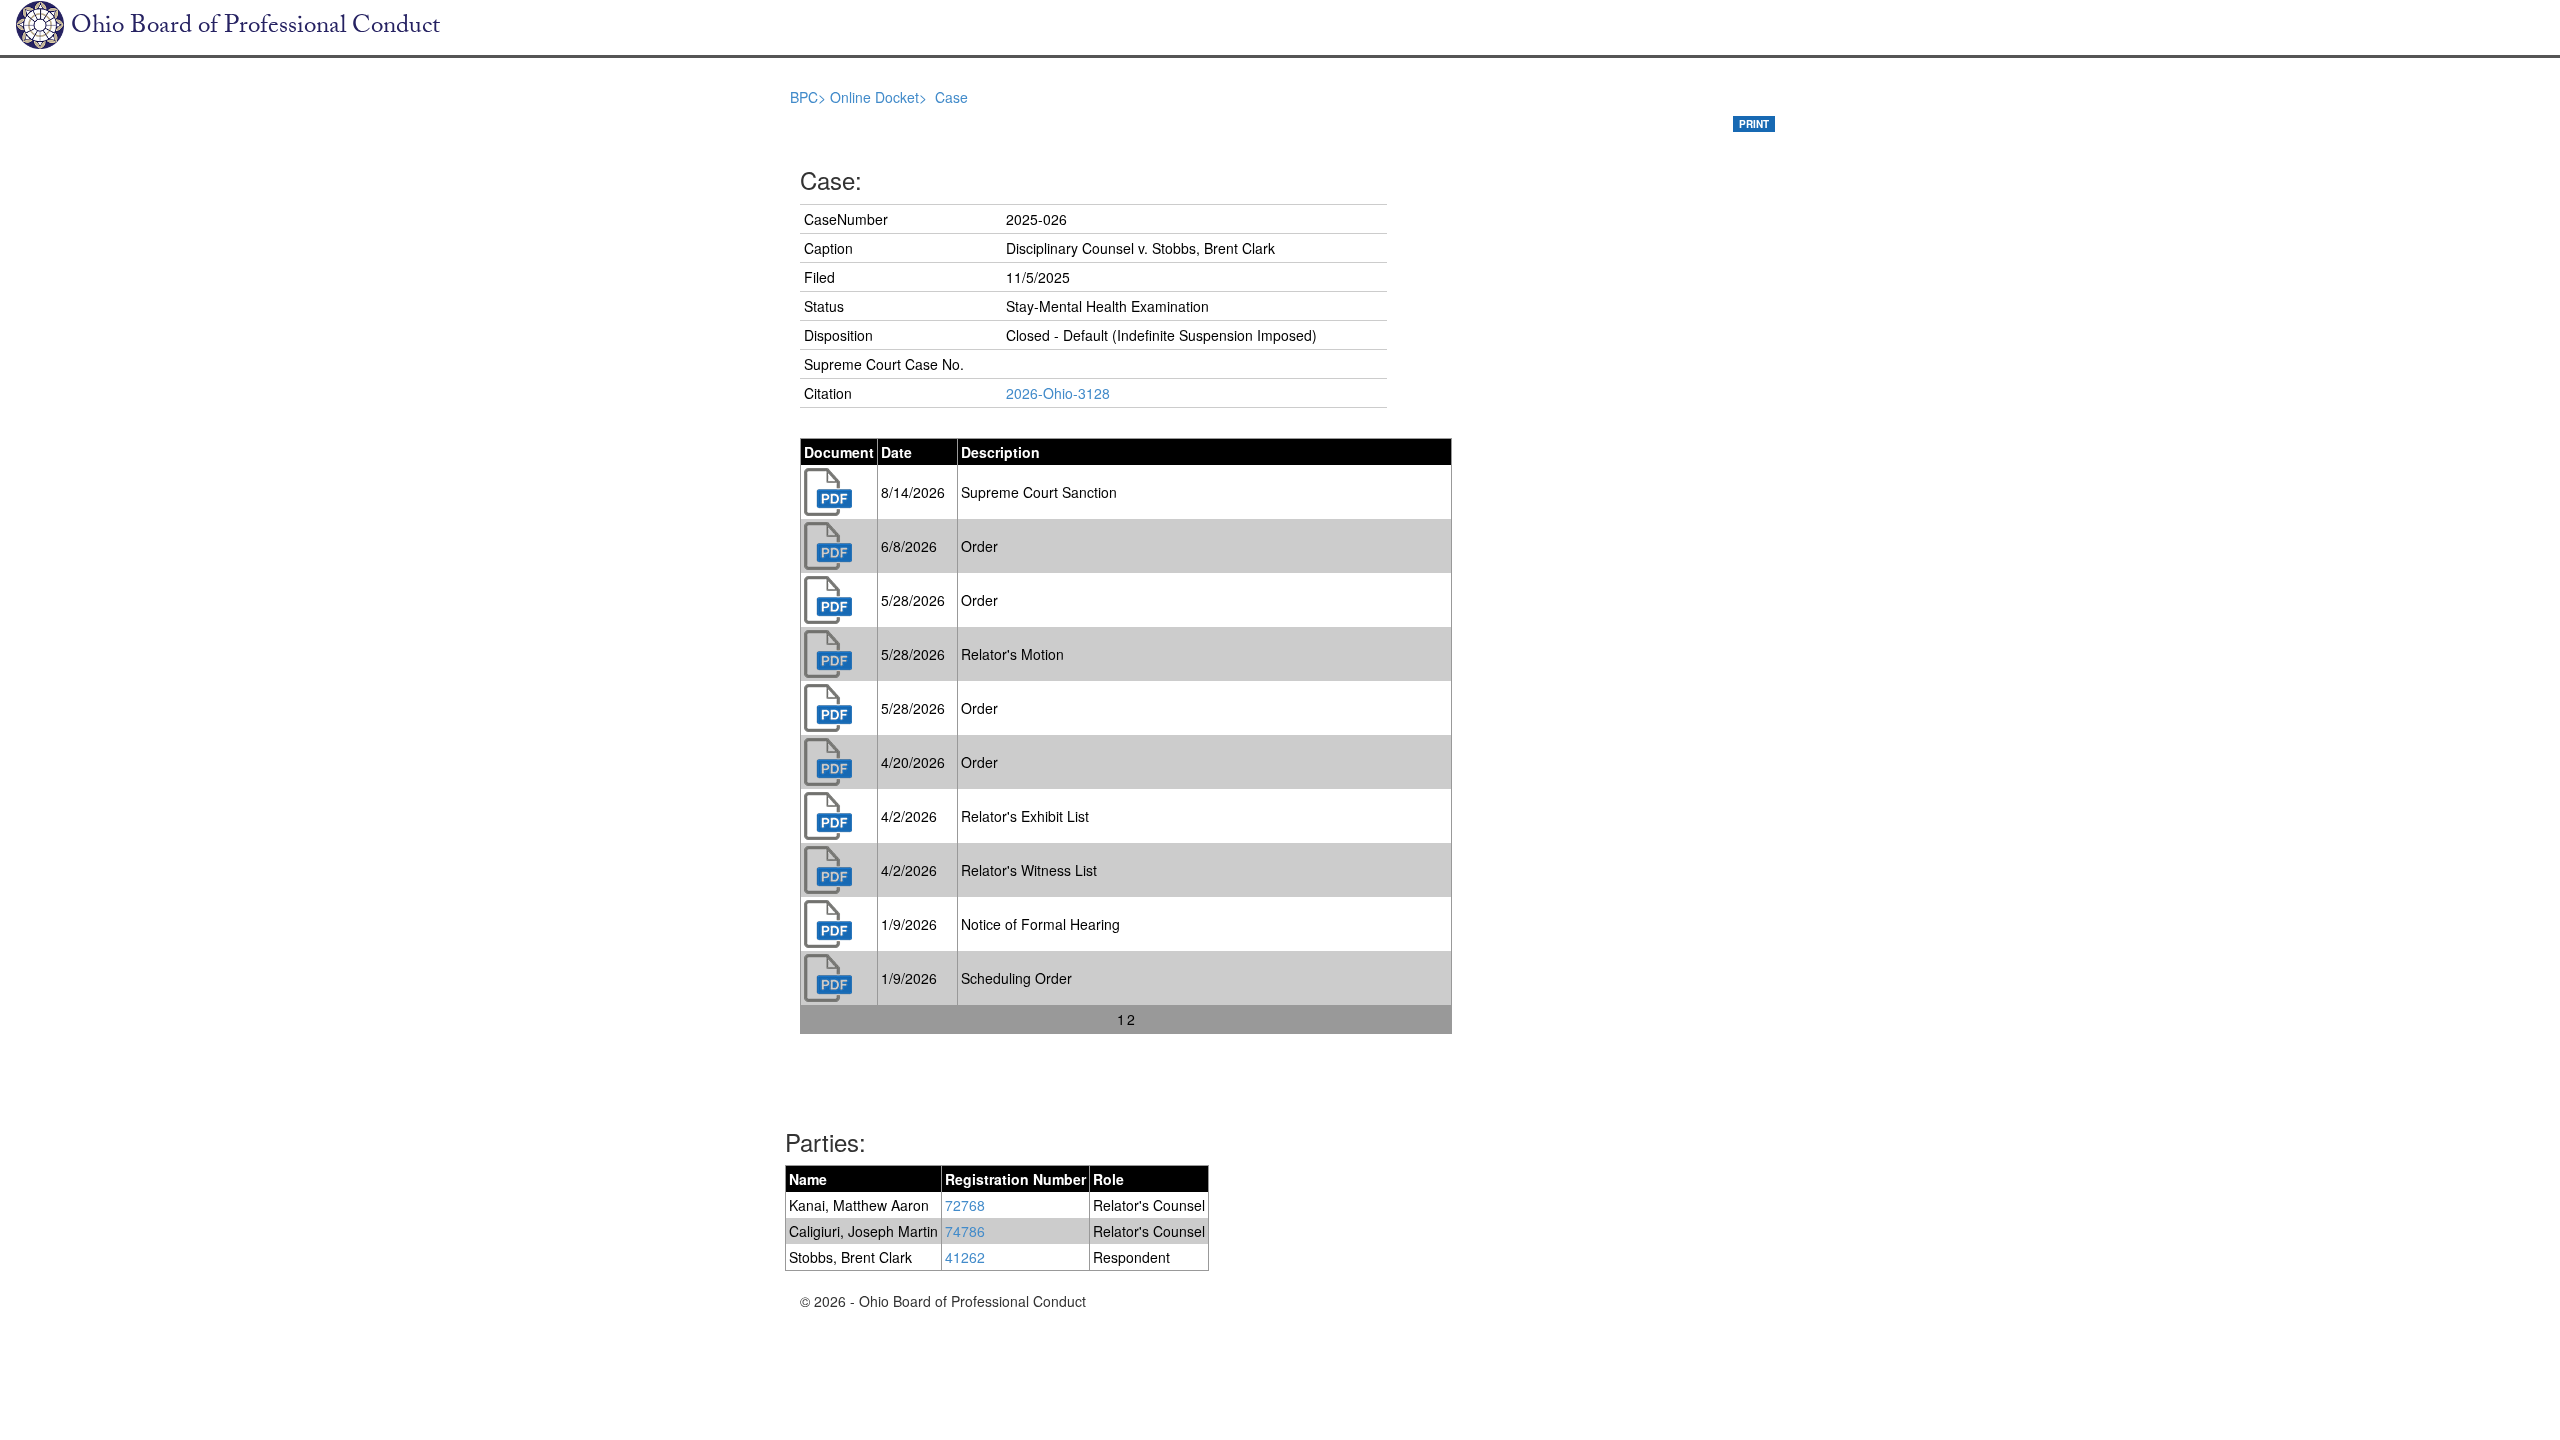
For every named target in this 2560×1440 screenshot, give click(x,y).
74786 (965, 1231)
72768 (965, 1205)
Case (951, 97)
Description (1000, 452)
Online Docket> (880, 97)
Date (896, 452)
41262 (965, 1257)
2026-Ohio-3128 (1058, 393)
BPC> (810, 97)
